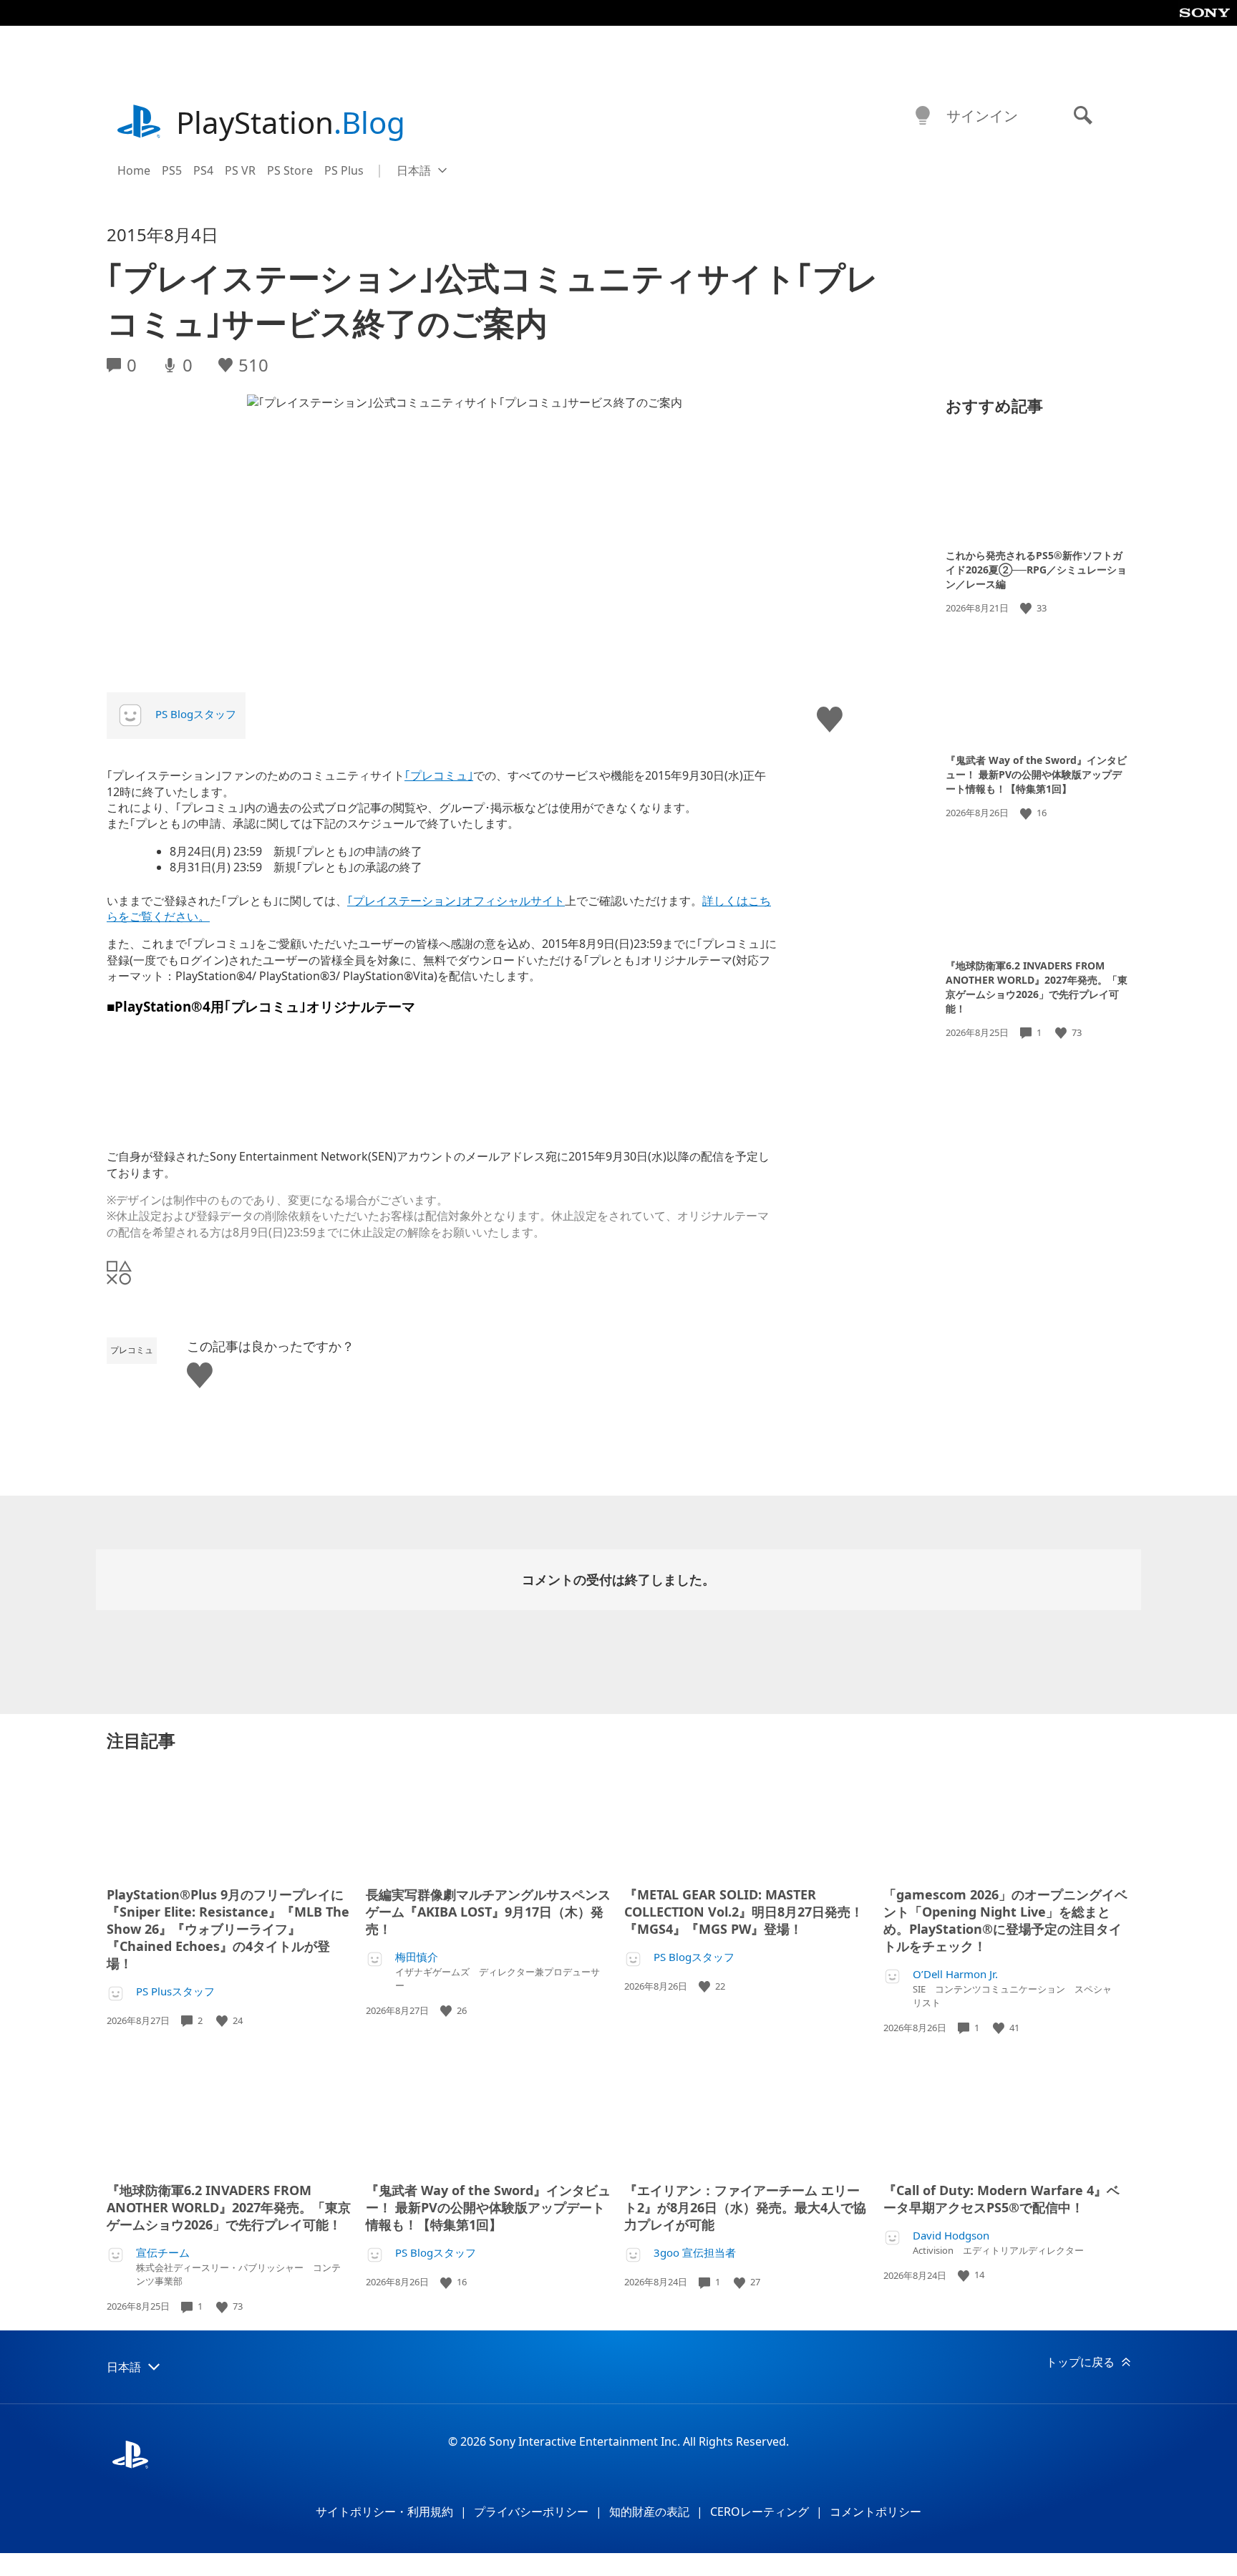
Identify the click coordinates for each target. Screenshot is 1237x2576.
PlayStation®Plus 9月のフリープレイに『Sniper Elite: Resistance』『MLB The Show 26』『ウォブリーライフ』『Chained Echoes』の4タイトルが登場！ (228, 1929)
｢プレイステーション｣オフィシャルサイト (456, 901)
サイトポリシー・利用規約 (384, 2512)
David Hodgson (951, 2236)
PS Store (290, 170)
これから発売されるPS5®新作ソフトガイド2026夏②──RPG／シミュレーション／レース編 (1036, 570)
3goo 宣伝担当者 (695, 2253)
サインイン (982, 116)
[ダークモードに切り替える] (923, 116)
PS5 (172, 170)
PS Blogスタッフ (196, 714)
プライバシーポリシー (531, 2512)
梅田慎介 (417, 1957)
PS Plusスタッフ (175, 1991)
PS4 (203, 170)
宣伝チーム (163, 2253)
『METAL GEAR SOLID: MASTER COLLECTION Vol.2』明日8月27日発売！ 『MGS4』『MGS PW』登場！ (744, 1912)
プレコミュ (132, 1350)
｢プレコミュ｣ (439, 775)
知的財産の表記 (649, 2512)
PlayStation (291, 122)
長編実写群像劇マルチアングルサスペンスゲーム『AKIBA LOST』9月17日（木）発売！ (488, 1912)
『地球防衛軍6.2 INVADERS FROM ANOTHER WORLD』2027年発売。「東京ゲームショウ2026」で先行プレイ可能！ (1037, 987)
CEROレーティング (760, 2512)
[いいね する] (1027, 608)
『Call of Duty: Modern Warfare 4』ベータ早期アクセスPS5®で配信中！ (1001, 2199)
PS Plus (344, 170)
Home (134, 170)
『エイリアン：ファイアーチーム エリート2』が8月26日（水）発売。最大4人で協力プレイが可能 (745, 2207)
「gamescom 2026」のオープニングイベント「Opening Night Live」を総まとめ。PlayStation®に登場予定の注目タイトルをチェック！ (1005, 1920)
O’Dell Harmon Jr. (955, 1974)
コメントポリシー (875, 2512)
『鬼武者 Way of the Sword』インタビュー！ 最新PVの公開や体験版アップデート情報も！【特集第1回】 (1036, 774)
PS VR (240, 170)
